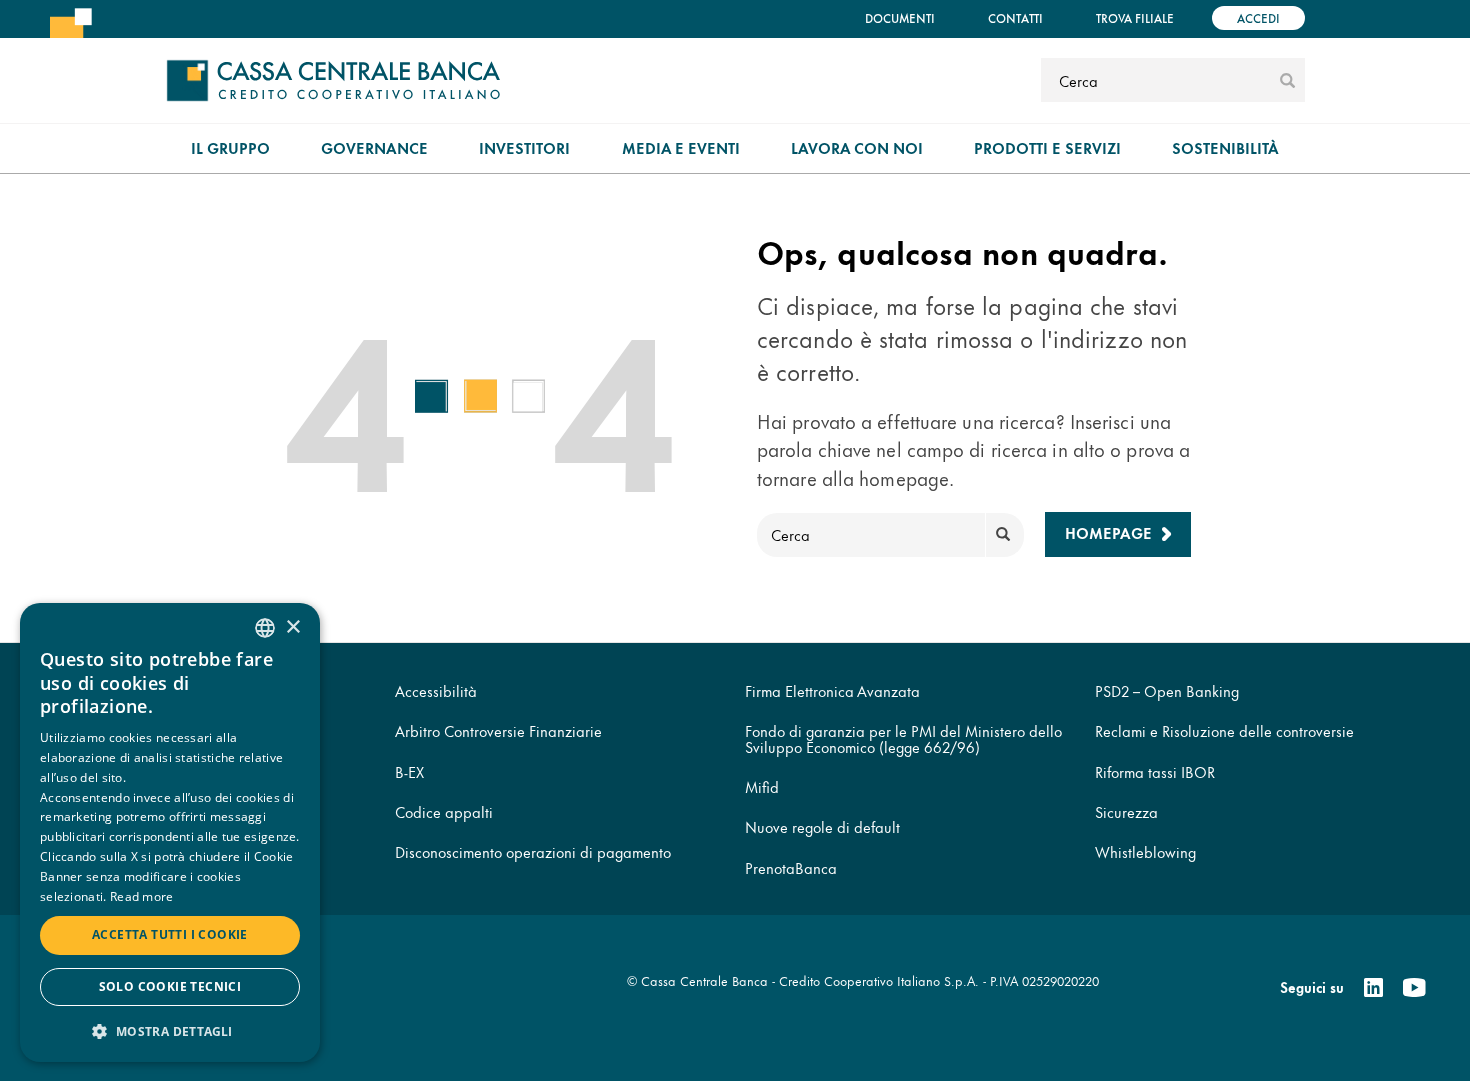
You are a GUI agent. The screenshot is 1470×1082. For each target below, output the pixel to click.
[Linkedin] (1373, 988)
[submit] (1287, 80)
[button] (170, 1030)
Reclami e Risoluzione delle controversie (1224, 730)
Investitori (524, 147)
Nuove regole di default (822, 826)
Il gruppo (230, 147)
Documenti (900, 17)
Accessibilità (436, 690)
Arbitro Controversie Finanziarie (498, 730)
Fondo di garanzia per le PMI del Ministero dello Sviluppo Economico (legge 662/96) (903, 738)
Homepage (1108, 532)
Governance (374, 147)
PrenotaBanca (791, 867)
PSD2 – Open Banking (1167, 690)
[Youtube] (1414, 988)
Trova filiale (1135, 17)
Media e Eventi (681, 147)
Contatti (1015, 17)
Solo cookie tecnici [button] (170, 986)
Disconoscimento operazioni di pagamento (533, 851)
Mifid (762, 786)
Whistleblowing (1145, 851)
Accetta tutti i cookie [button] (170, 934)
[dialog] (170, 832)
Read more (142, 896)
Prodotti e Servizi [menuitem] (1047, 147)
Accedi (1258, 17)
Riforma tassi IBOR (1155, 771)
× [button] (292, 627)
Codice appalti (444, 811)
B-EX (409, 771)
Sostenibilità (1225, 147)
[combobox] (265, 628)
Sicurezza (1126, 811)
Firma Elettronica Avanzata (832, 690)
